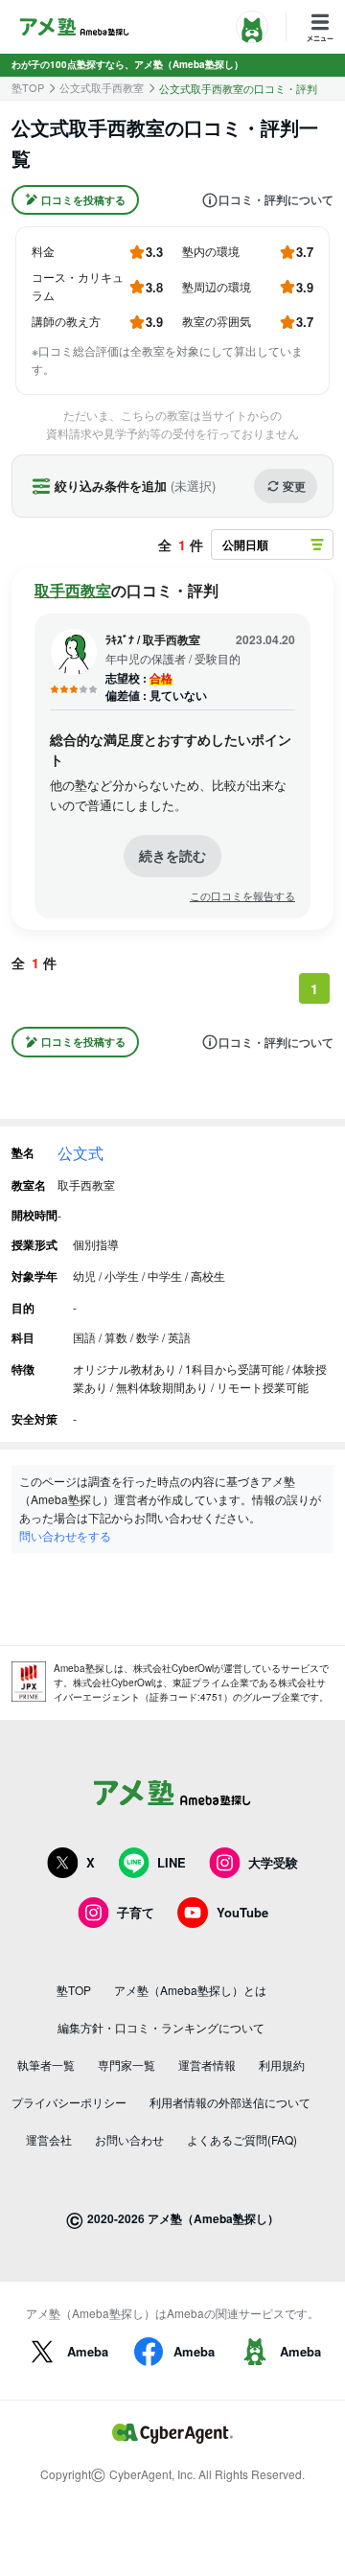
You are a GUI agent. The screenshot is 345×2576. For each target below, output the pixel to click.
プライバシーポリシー (69, 2102)
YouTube (242, 1912)
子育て (136, 1912)
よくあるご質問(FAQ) (242, 2139)
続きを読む (172, 855)
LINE (172, 1862)
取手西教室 (73, 590)
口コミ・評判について (276, 200)
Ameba (88, 2351)
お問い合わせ (129, 2139)
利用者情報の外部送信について (230, 2102)
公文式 (80, 1153)
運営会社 (49, 2139)
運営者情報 (207, 2065)
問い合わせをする (65, 1535)
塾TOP (28, 88)
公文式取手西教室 (102, 88)
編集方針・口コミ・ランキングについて (161, 2027)
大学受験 (273, 1862)
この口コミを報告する (242, 896)
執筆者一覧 (46, 2065)
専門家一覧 (126, 2065)
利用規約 (282, 2065)
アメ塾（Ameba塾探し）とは (190, 1990)
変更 (294, 486)
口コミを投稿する (83, 200)
